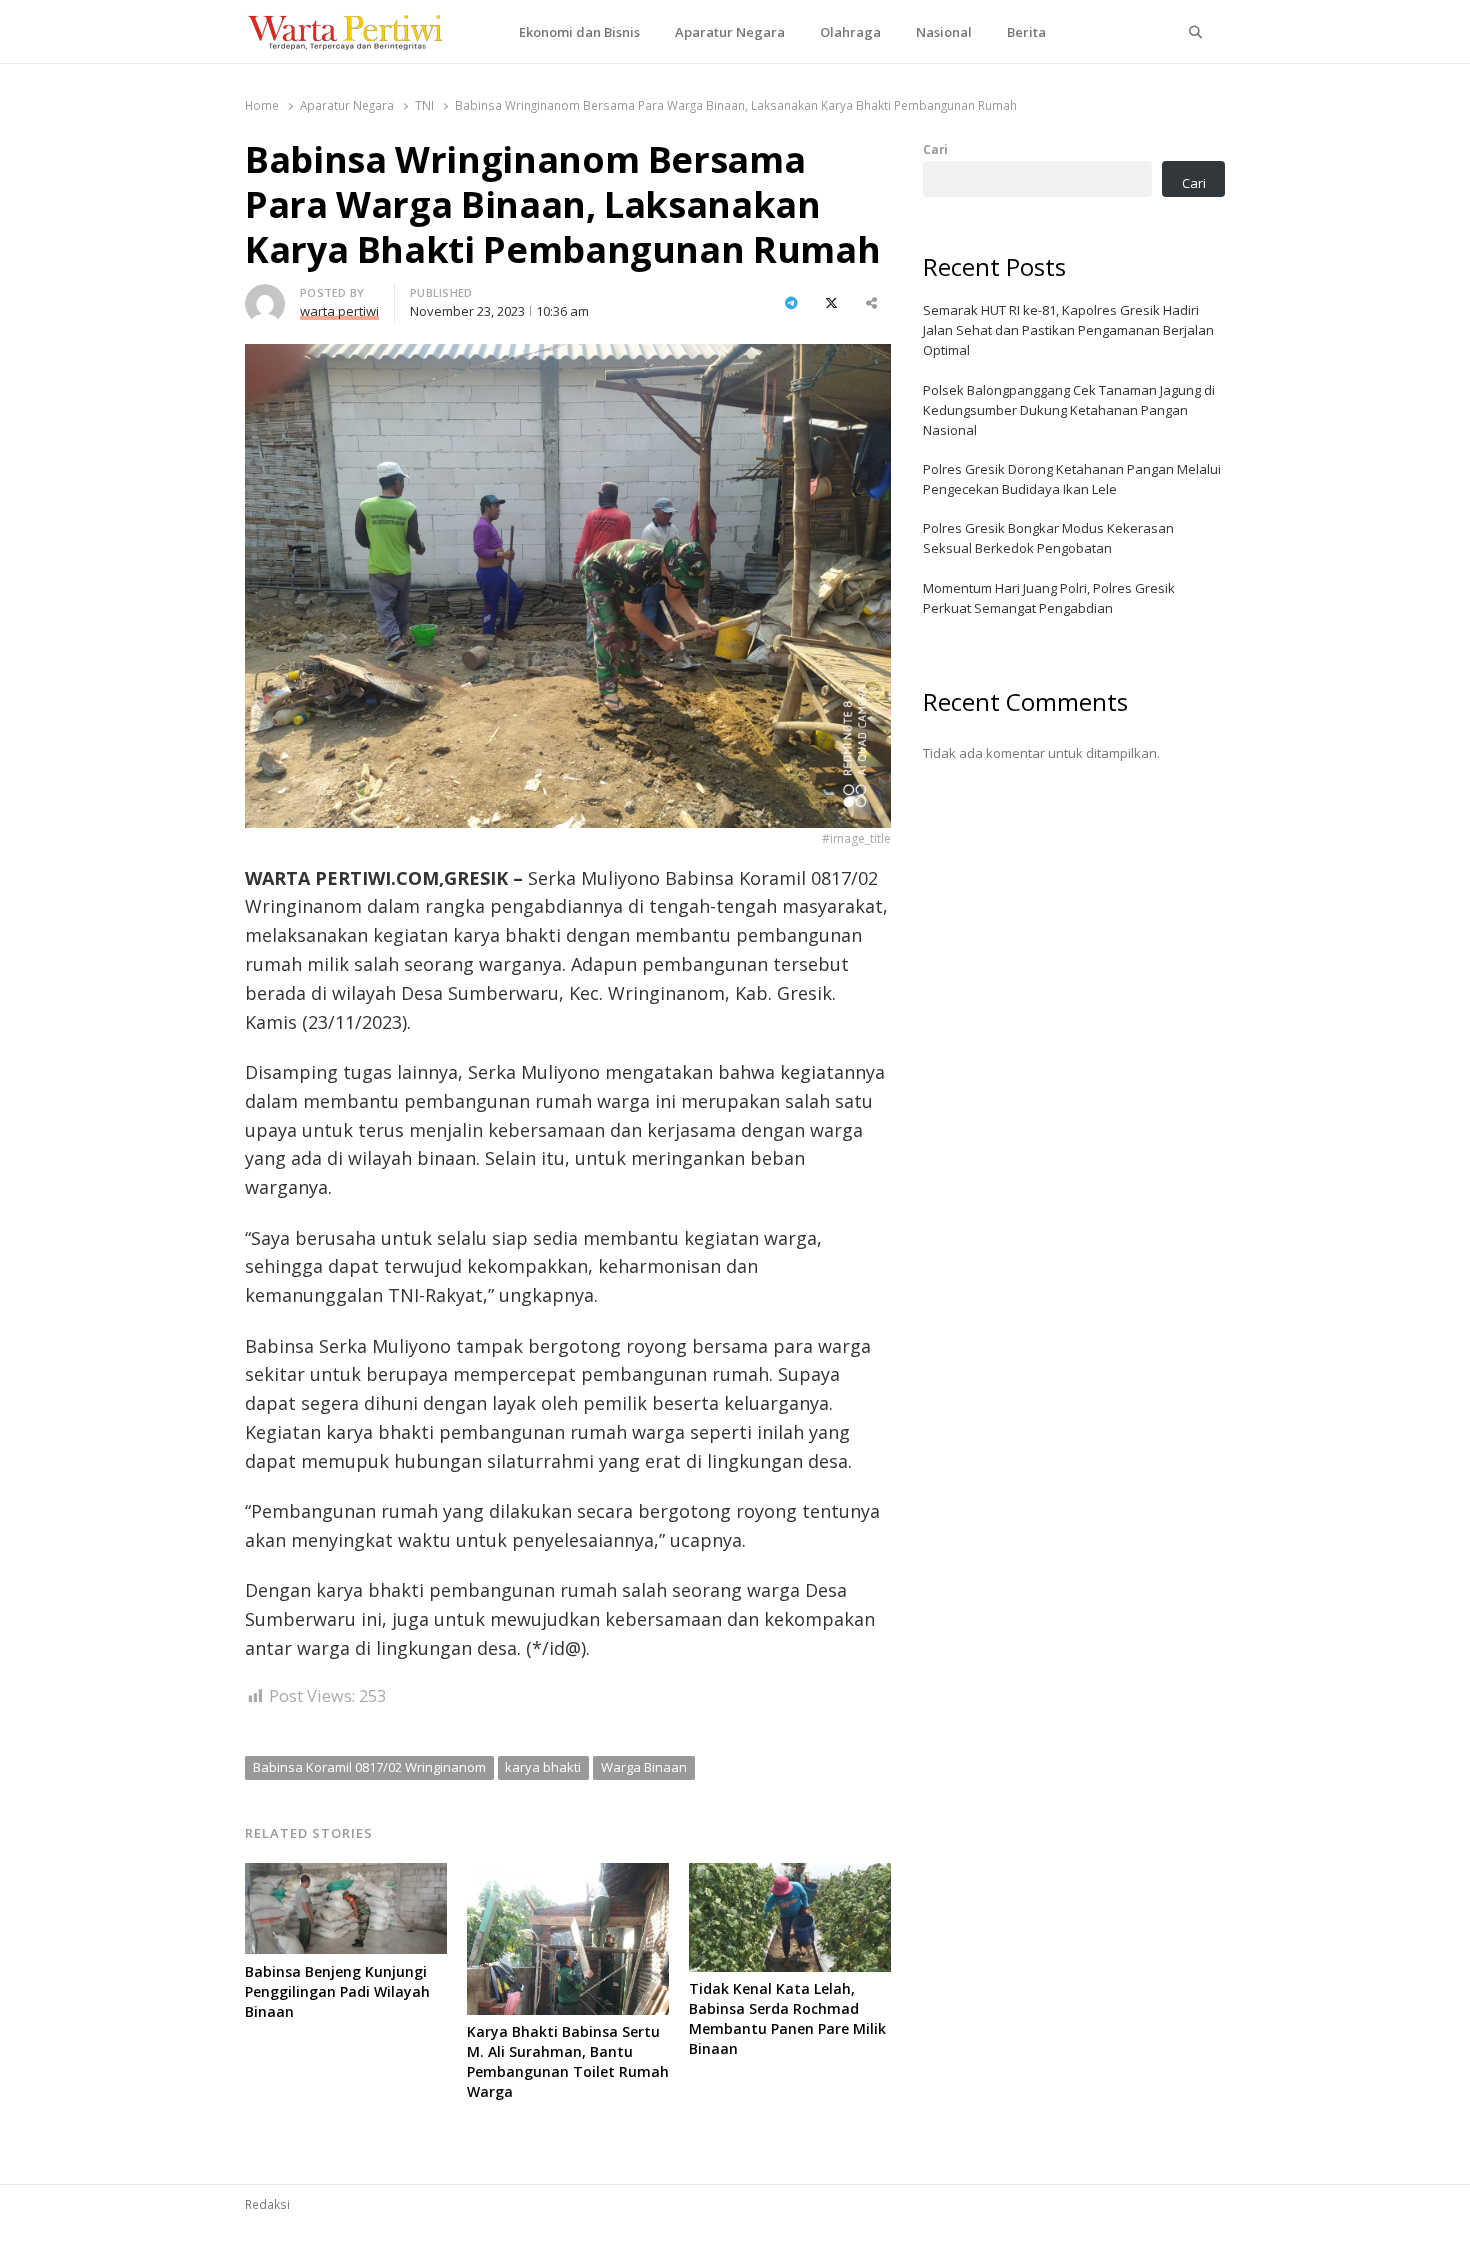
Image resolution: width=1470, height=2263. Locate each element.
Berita (1026, 32)
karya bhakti (543, 1767)
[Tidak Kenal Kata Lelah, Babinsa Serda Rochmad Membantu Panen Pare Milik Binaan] (790, 1875)
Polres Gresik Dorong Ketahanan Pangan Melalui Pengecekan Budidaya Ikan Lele (1072, 479)
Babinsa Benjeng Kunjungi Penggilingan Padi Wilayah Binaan (337, 1991)
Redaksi (267, 2204)
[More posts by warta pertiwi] (265, 296)
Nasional (944, 32)
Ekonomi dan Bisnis (579, 32)
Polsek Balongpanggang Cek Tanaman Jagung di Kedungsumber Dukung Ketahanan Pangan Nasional (1069, 410)
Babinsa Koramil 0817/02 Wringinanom (369, 1767)
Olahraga (850, 32)
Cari (935, 149)
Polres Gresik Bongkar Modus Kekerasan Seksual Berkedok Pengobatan (1048, 538)
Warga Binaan (644, 1767)
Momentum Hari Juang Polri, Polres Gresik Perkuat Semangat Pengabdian (1049, 598)
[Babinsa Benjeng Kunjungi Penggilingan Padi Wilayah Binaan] (346, 1875)
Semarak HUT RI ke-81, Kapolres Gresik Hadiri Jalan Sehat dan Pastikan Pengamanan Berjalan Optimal (1068, 330)
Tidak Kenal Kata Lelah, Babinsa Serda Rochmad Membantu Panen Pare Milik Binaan (787, 2018)
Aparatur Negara (730, 32)
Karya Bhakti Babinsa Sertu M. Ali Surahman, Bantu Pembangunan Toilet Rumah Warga (568, 2061)
